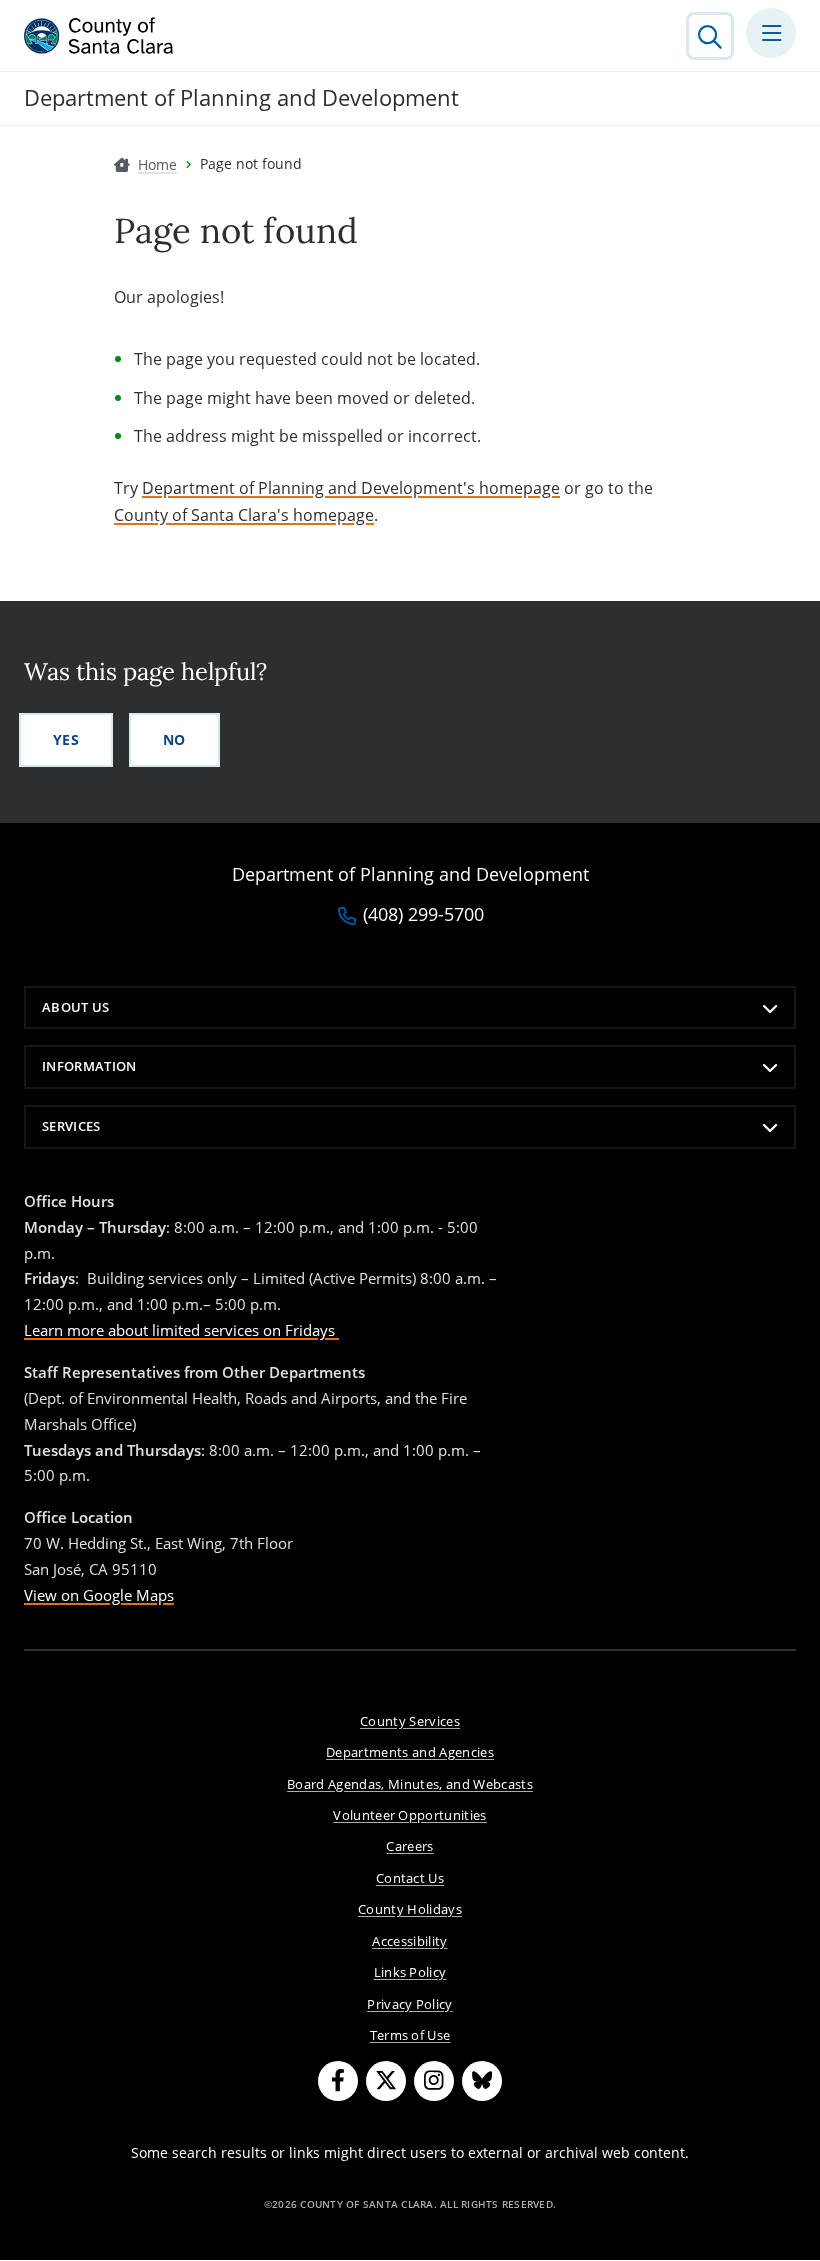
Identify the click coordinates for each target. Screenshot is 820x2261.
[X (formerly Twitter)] (386, 2081)
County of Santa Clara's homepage (244, 515)
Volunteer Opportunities (410, 1815)
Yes (66, 739)
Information (89, 1066)
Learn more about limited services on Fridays (181, 1330)
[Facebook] (338, 2081)
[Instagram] (434, 2081)
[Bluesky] (482, 2081)
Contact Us (410, 1878)
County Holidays (410, 1909)
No (174, 739)
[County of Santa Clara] (99, 36)
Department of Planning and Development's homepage (351, 488)
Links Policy (410, 1972)
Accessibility (409, 1941)
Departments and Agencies (410, 1752)
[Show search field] (710, 36)
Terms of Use (410, 2035)
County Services (410, 1721)
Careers (409, 1846)
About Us (76, 1007)
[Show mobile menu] (771, 33)
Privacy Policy (410, 2004)
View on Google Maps (99, 1595)
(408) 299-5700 (423, 915)
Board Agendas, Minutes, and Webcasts (410, 1784)
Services (71, 1126)
